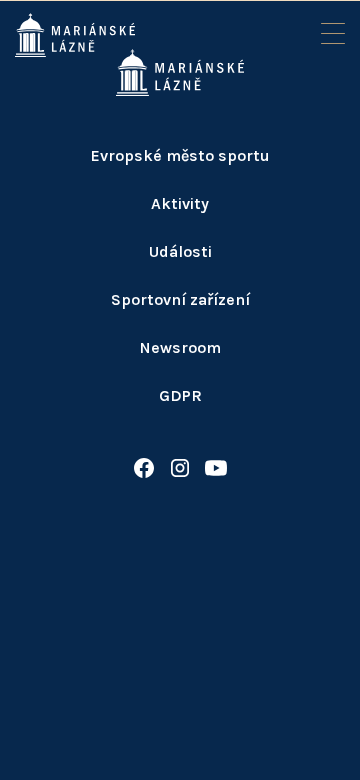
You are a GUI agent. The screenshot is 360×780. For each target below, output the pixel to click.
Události (180, 251)
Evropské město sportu (180, 155)
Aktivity (180, 203)
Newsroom (180, 347)
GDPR (180, 395)
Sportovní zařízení (180, 299)
